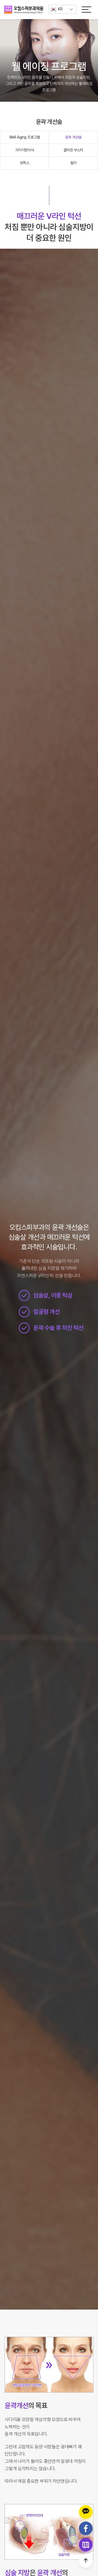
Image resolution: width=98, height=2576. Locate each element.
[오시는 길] (86, 2545)
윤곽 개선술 (73, 137)
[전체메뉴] (86, 9)
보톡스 (25, 163)
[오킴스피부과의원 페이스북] (86, 2528)
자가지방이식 (25, 150)
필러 (73, 163)
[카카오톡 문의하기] (86, 2512)
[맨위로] (86, 2561)
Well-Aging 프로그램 (25, 137)
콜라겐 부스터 (73, 150)
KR (60, 9)
